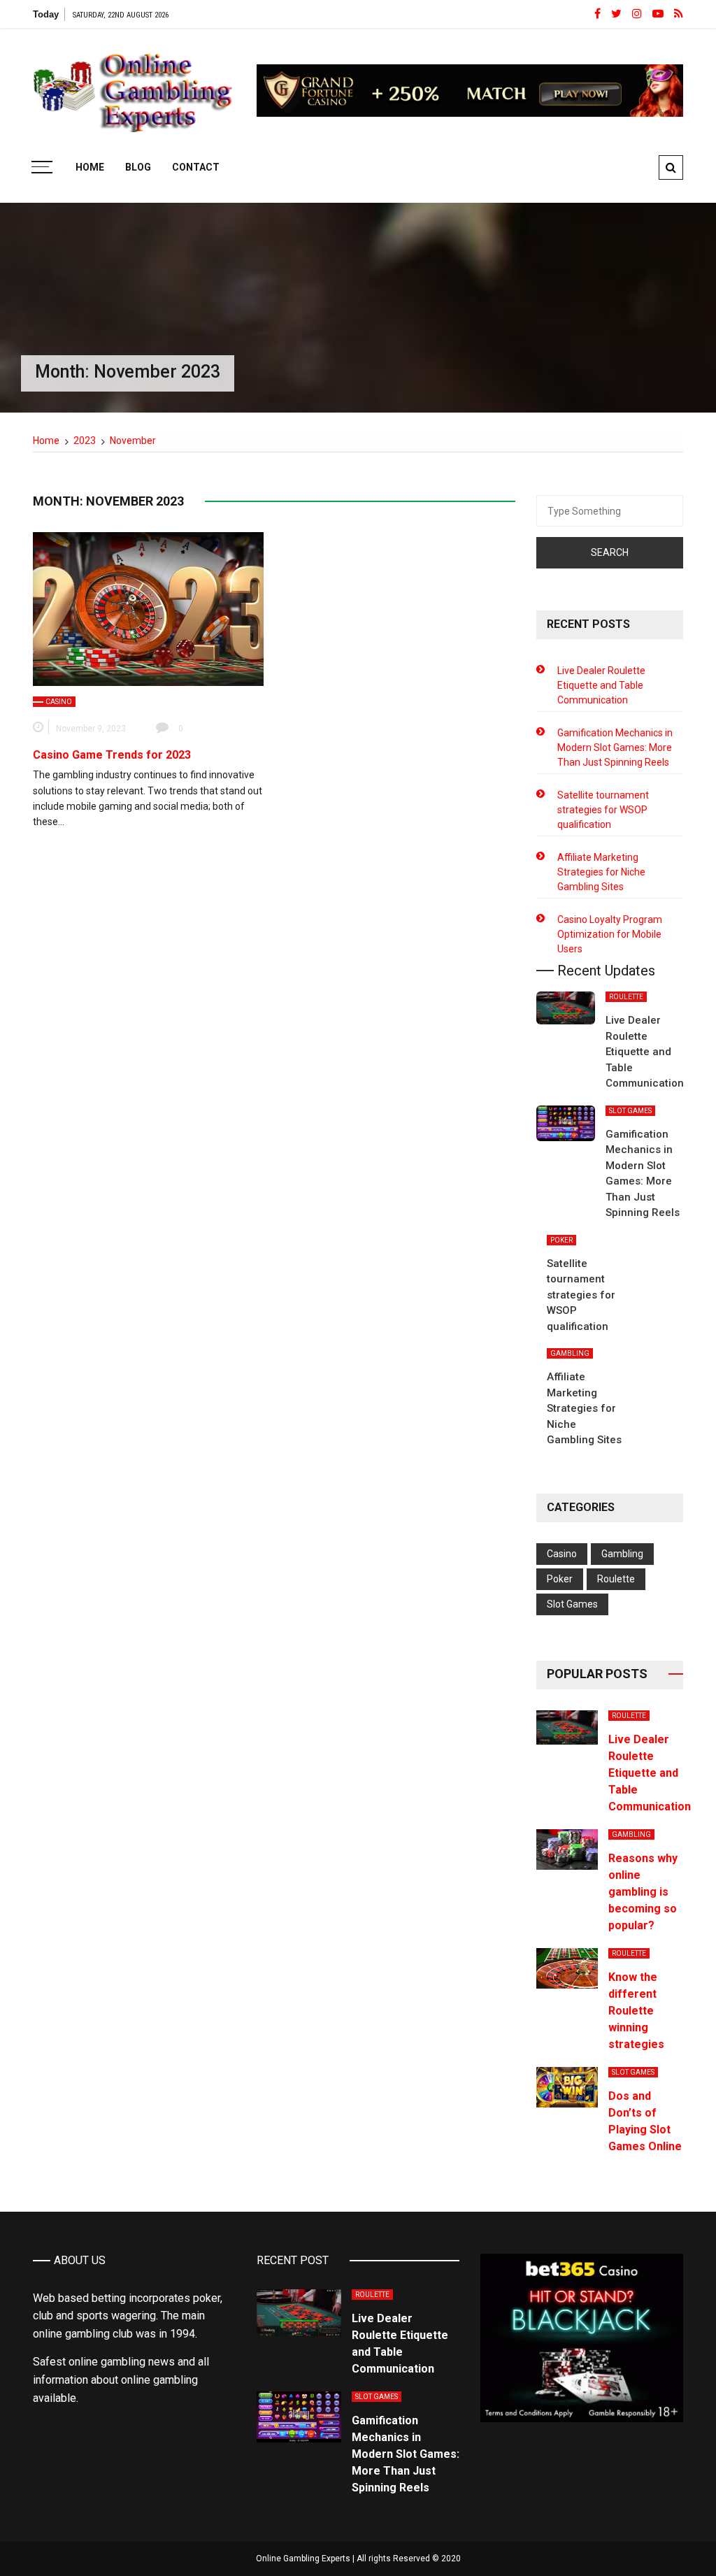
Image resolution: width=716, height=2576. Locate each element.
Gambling (570, 1353)
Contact (196, 167)
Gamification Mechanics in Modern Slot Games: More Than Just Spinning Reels (615, 747)
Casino (59, 702)
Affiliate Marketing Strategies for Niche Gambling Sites (601, 872)
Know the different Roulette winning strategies (636, 2011)
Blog (138, 167)
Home (90, 167)
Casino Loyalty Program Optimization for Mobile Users (610, 934)
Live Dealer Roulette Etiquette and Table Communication (601, 685)
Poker (561, 1240)
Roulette (626, 997)
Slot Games (630, 1111)
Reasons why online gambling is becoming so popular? (643, 1892)
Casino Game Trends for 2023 (112, 755)
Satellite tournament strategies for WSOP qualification (603, 810)
